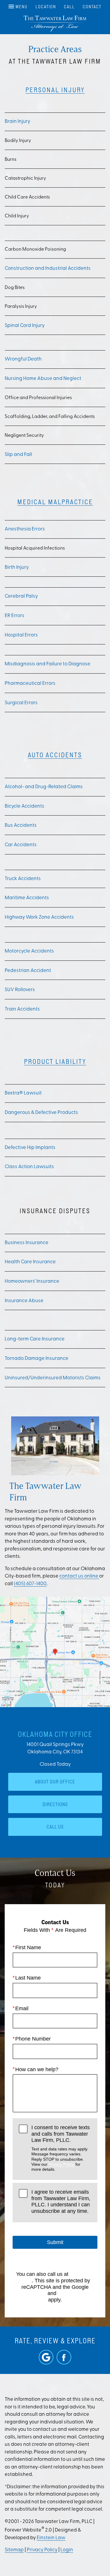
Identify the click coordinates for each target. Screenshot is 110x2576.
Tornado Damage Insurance (37, 1359)
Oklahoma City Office (55, 1734)
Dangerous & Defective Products (41, 1113)
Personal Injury (55, 90)
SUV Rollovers (20, 990)
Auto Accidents (55, 755)
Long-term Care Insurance (35, 1339)
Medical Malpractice (55, 502)
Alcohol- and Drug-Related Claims (44, 787)
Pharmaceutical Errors (30, 683)
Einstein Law (51, 2538)
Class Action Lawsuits (29, 1167)
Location (46, 7)
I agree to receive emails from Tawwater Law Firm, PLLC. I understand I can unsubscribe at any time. (61, 2201)
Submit (55, 2242)
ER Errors (15, 616)
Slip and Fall (18, 455)
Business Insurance (27, 1243)
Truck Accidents (23, 879)
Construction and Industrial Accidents (48, 268)
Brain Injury (17, 121)
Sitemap (14, 2550)
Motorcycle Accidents (29, 951)
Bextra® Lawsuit (23, 1093)
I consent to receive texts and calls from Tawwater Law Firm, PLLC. (61, 2148)
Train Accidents (22, 1009)
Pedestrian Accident (28, 971)
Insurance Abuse (24, 1301)
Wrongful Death (23, 359)
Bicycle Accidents (24, 806)
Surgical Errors (21, 703)
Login (67, 2550)
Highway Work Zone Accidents (39, 917)
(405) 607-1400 (30, 1584)
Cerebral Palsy (21, 596)
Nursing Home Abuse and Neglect (43, 379)
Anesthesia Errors (25, 529)
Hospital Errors (21, 635)
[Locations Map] (55, 1652)
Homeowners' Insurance (32, 1281)
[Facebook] (64, 2357)
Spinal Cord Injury (25, 326)
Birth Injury (17, 567)
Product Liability (55, 1061)
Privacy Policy (61, 2164)
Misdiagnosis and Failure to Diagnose (48, 664)
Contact (92, 7)
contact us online (79, 1576)
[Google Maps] (46, 2357)
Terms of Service (77, 2293)
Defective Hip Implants (30, 1148)
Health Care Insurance (30, 1262)
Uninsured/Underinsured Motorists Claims (53, 1378)
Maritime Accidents (27, 898)
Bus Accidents (21, 825)
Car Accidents (21, 845)
